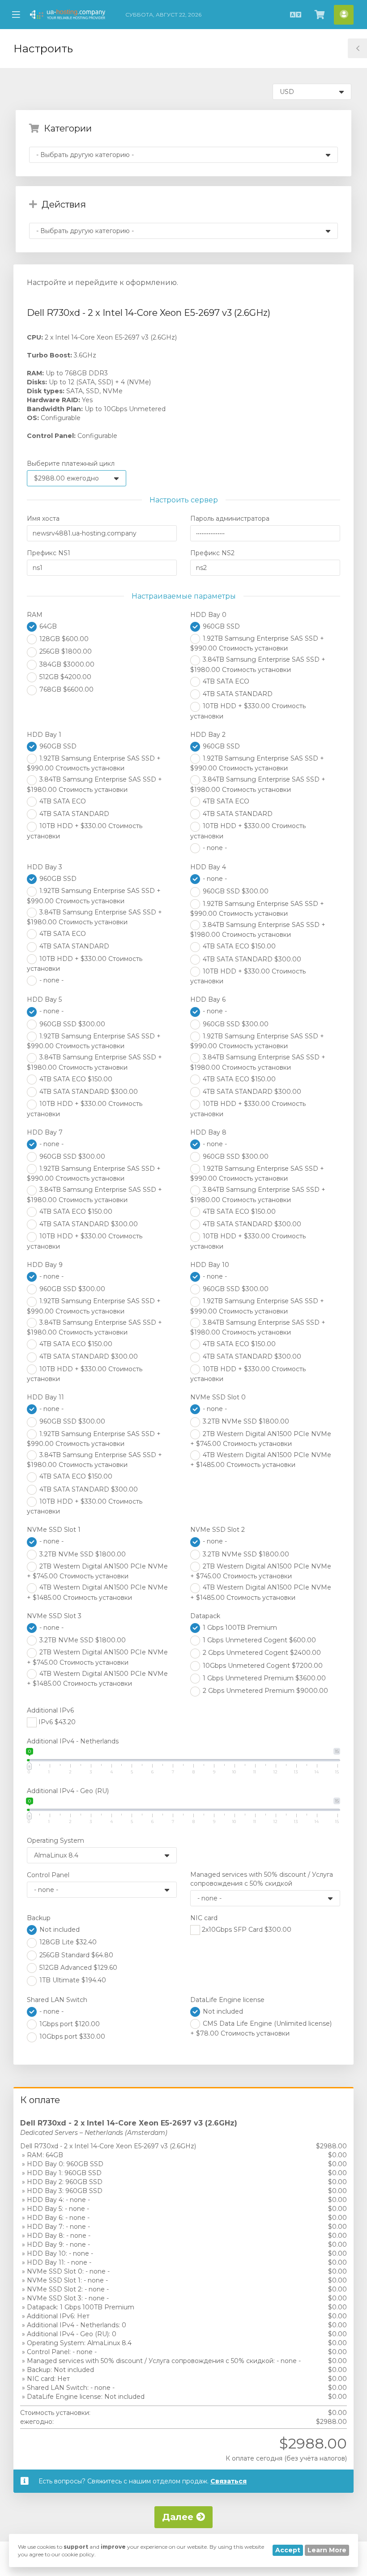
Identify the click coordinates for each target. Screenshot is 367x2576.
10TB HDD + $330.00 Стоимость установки (248, 711)
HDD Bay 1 (44, 735)
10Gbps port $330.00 (71, 2036)
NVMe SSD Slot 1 (54, 1530)
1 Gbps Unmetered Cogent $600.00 (258, 1640)
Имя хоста (43, 519)
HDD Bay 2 (208, 735)
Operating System (55, 1841)
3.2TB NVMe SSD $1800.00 (245, 1421)
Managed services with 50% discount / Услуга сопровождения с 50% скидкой (262, 1879)
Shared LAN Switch (57, 2000)
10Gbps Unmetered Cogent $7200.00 (262, 1666)
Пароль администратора (230, 519)
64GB (47, 626)
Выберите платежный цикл (71, 463)
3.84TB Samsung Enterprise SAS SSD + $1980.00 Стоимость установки (258, 664)
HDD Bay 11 (45, 1397)
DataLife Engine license (227, 2000)
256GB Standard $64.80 (75, 1955)
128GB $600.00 (63, 639)
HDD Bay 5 (44, 999)
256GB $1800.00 (65, 651)
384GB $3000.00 (66, 664)
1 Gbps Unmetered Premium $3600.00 (263, 1678)
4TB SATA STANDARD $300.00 (251, 959)
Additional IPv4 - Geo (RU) (68, 1791)
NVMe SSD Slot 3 (54, 1616)
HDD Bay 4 (208, 867)
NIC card (204, 1918)
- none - (214, 848)
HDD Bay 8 (208, 1132)
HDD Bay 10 (210, 1265)
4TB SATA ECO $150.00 (238, 946)
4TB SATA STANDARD (237, 694)
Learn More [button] (327, 2550)
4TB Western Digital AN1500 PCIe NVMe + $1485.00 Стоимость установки (261, 1460)
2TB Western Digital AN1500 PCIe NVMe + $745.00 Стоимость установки (261, 1439)
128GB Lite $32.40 (67, 1942)
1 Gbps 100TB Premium (239, 1628)
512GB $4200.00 (64, 677)
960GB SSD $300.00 (235, 891)
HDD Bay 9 (45, 1265)
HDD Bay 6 (208, 999)
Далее (179, 2517)
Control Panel (48, 1875)
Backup (39, 1918)
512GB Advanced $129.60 (77, 1968)
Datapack (205, 1616)
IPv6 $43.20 (56, 1722)
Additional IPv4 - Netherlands (73, 1741)
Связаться (228, 2481)
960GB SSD (220, 626)
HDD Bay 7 (45, 1132)
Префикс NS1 (49, 553)
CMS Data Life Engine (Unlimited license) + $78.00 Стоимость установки (261, 2028)
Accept (288, 2550)
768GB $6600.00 (66, 689)
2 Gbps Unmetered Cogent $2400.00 (261, 1653)
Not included (59, 1930)
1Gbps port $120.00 (69, 2024)
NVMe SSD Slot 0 (218, 1397)
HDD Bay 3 (45, 867)
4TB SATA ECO (225, 681)
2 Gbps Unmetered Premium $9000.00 (265, 1691)
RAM (35, 615)
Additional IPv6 (50, 1710)
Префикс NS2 (212, 553)
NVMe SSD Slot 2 (218, 1530)
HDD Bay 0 (208, 615)
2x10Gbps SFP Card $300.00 (246, 1930)
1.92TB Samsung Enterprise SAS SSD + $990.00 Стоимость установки (257, 643)
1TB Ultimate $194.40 (72, 1980)
